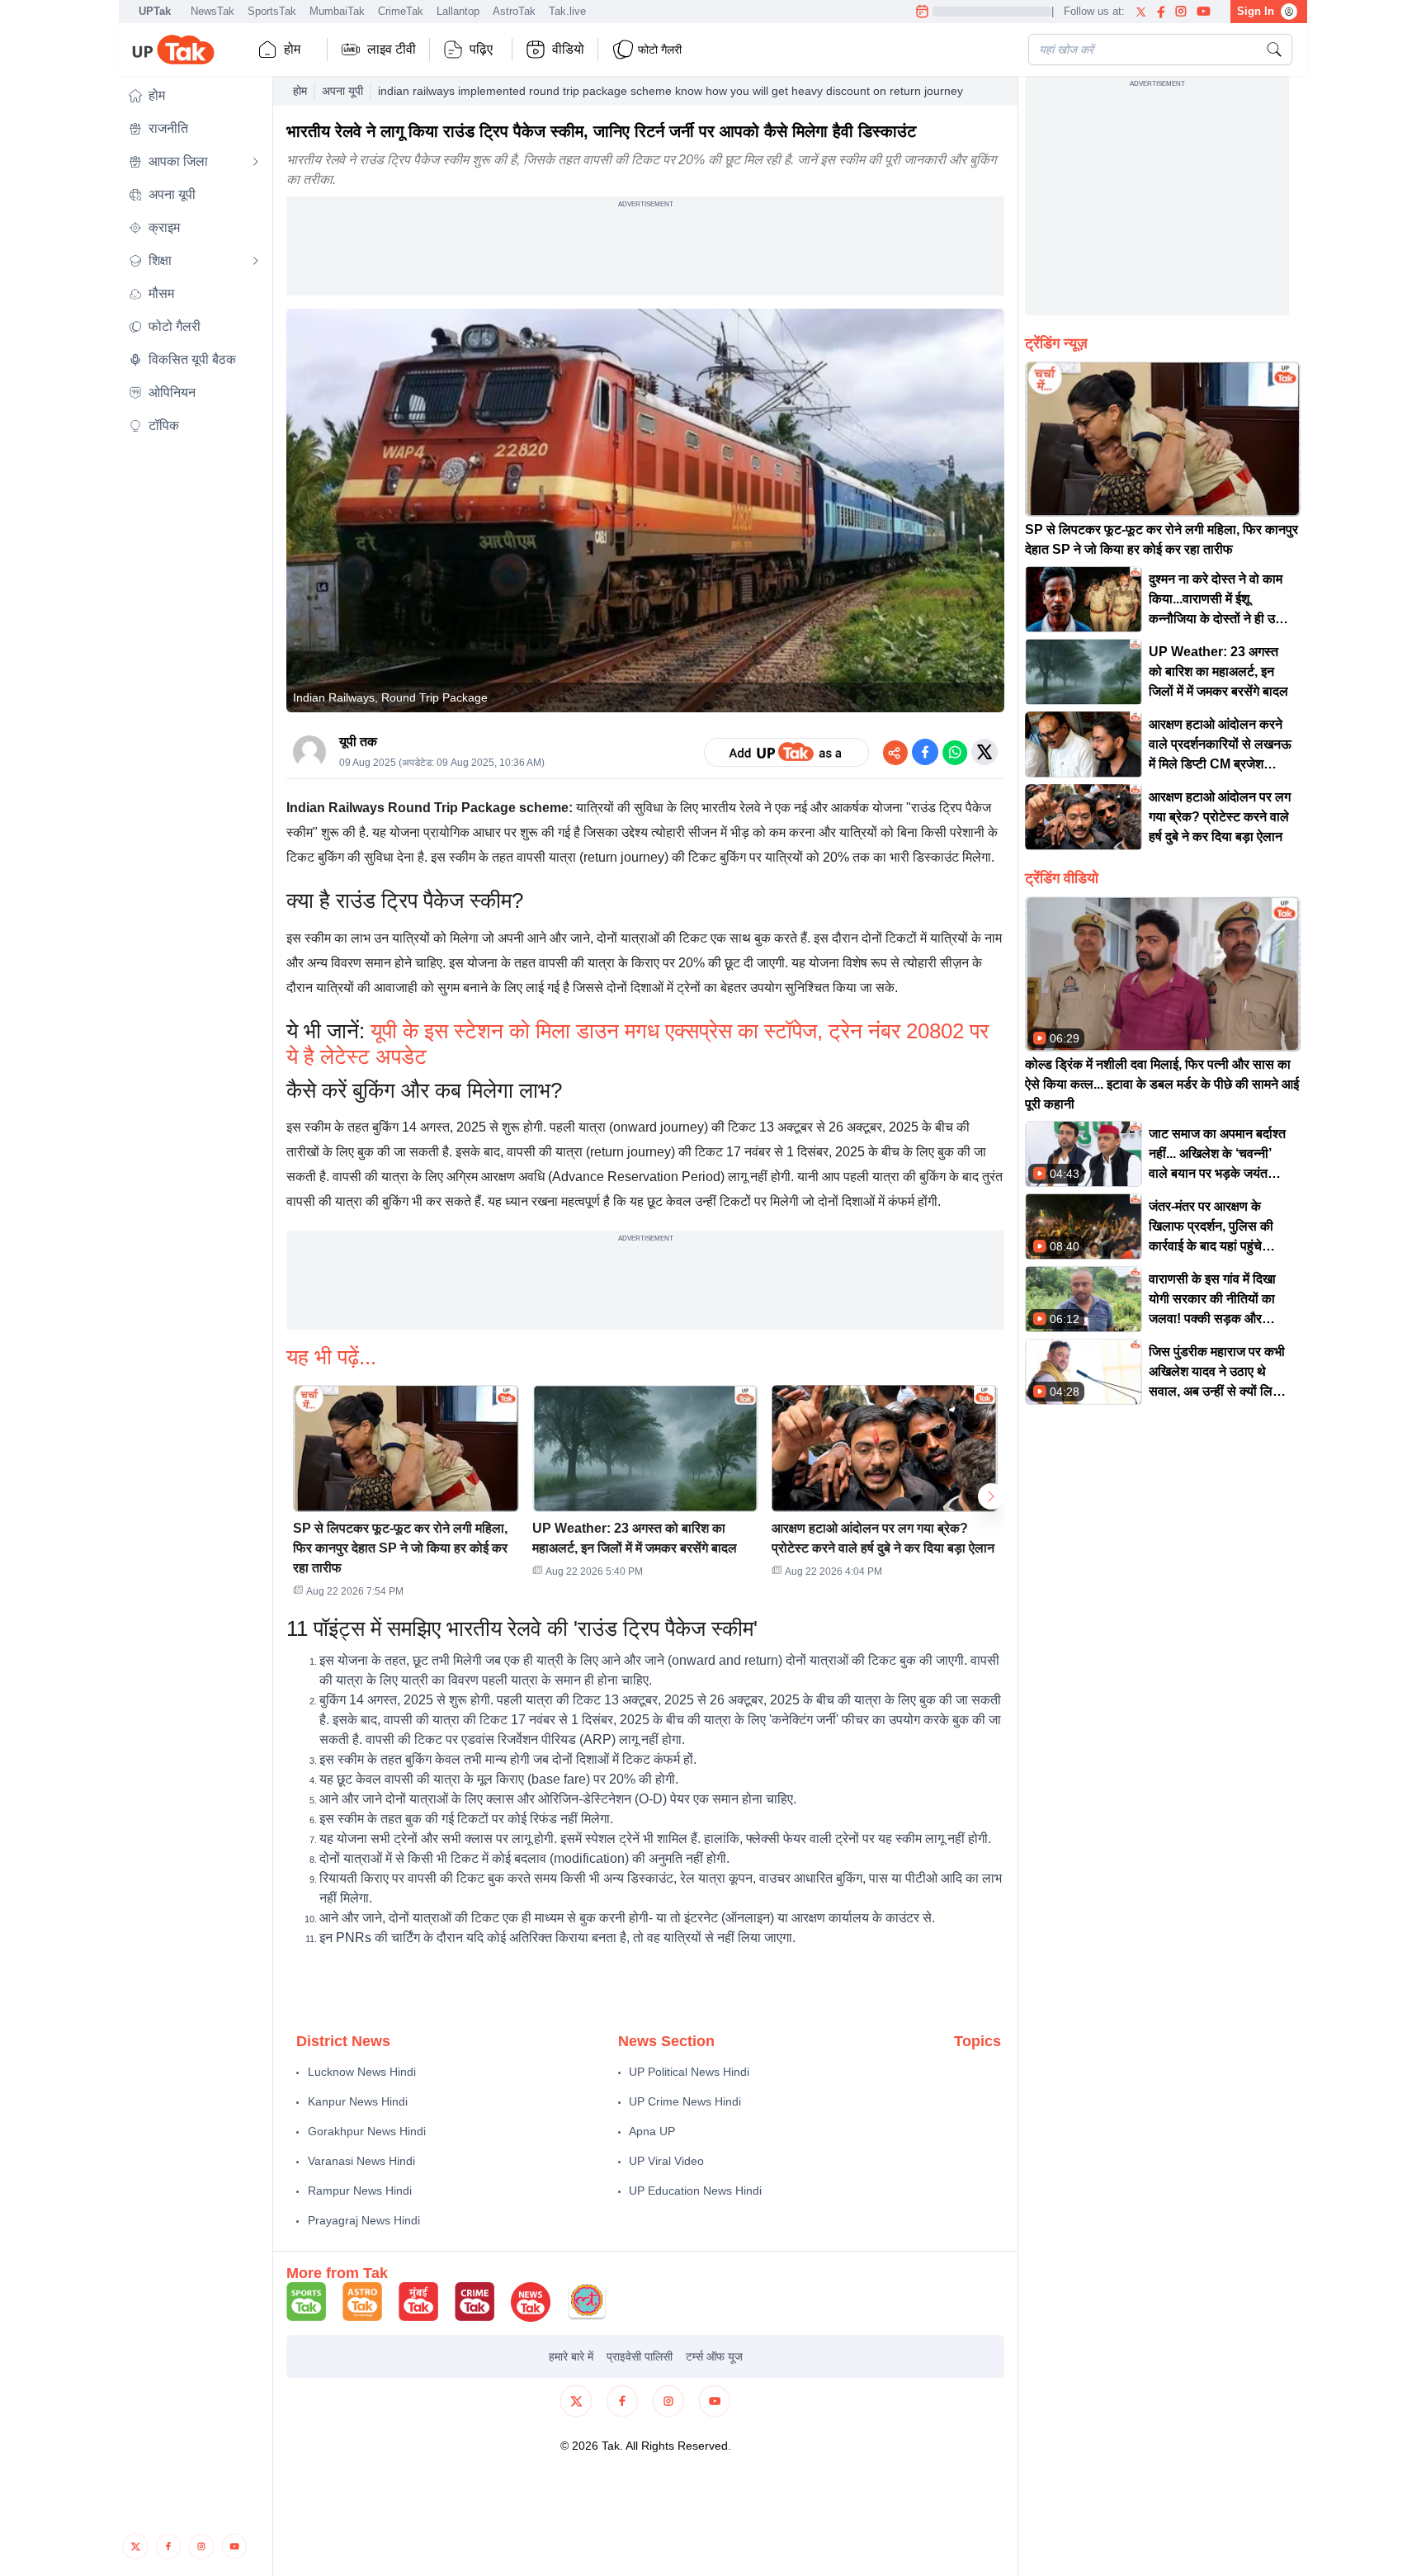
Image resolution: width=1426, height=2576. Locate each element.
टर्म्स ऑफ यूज (714, 2356)
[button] (194, 96)
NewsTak (212, 11)
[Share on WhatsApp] (955, 752)
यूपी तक (358, 742)
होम (292, 49)
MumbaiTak (337, 11)
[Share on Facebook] (925, 752)
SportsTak (272, 11)
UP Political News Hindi (689, 2072)
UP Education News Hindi (695, 2191)
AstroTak (514, 11)
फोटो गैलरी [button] (660, 50)
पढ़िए (481, 49)
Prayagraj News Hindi (364, 2220)
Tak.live (567, 11)
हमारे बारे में (571, 2356)
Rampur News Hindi (360, 2191)
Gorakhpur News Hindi (367, 2131)
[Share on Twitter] (985, 752)
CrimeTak (401, 11)
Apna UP (652, 2131)
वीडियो (568, 49)
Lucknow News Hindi (362, 2072)
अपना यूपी (342, 91)
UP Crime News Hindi (685, 2101)
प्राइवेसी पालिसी (640, 2356)
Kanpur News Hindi (358, 2101)
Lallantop (458, 11)
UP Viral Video (666, 2161)
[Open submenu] (256, 162)
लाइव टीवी (392, 49)
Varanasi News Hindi (361, 2161)
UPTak (155, 11)
